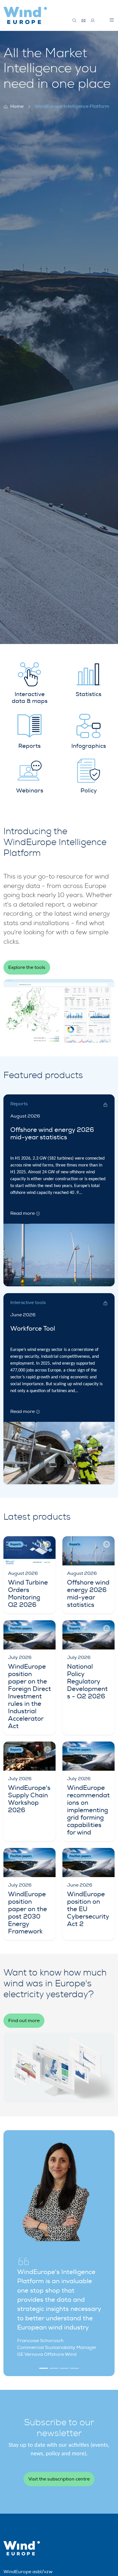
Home (17, 106)
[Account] (93, 21)
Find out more (24, 2021)
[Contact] (84, 21)
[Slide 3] (64, 2368)
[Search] (74, 21)
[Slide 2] (54, 2368)
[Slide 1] (44, 2368)
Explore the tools (27, 967)
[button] (112, 20)
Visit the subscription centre (59, 2479)
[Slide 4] (74, 2368)
